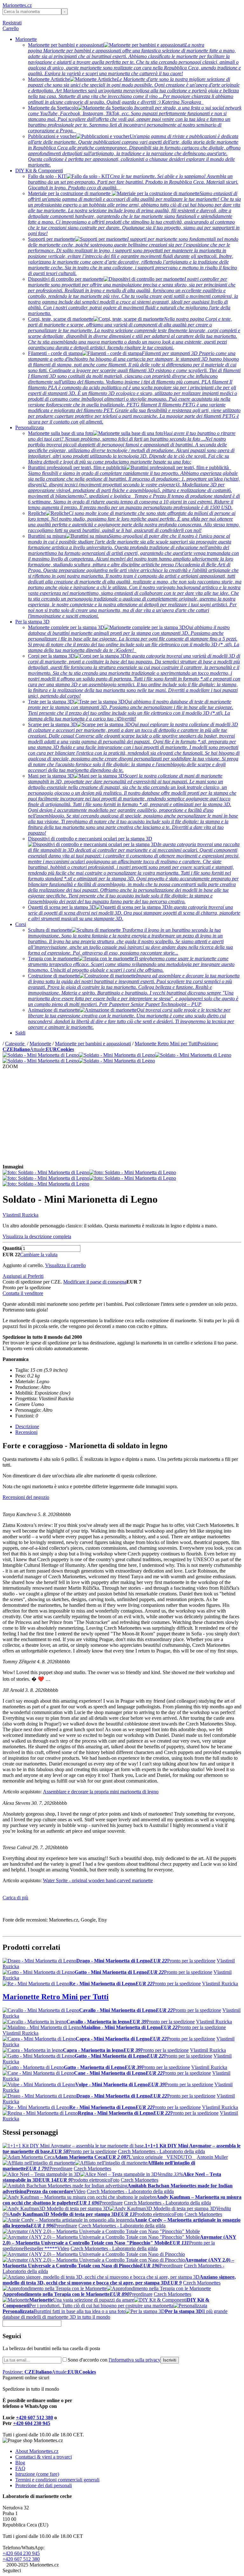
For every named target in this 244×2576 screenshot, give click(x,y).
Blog (20, 2463)
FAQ (20, 2468)
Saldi (20, 1033)
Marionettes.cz (17, 5)
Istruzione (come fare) (37, 2474)
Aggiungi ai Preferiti (23, 1276)
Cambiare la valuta (39, 1255)
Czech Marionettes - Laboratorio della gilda (161, 2151)
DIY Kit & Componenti (39, 171)
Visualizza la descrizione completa (37, 1236)
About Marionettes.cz (37, 2451)
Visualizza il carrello (65, 1265)
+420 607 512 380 (34, 2418)
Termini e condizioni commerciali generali (57, 2480)
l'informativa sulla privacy (135, 2360)
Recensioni (26, 1432)
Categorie (15, 1044)
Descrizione (27, 1426)
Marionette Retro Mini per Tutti (166, 1044)
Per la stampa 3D (32, 622)
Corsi (21, 924)
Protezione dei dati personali (44, 2485)
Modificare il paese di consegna (95, 1282)
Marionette (26, 39)
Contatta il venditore (23, 1293)
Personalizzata (30, 427)
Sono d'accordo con (114, 2360)
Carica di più (15, 1898)
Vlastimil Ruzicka (20, 1215)
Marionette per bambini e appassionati (93, 1044)
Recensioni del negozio (26, 1497)
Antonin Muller (212, 2157)
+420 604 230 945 (32, 2423)
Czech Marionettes (92, 2169)
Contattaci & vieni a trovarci (44, 2457)
